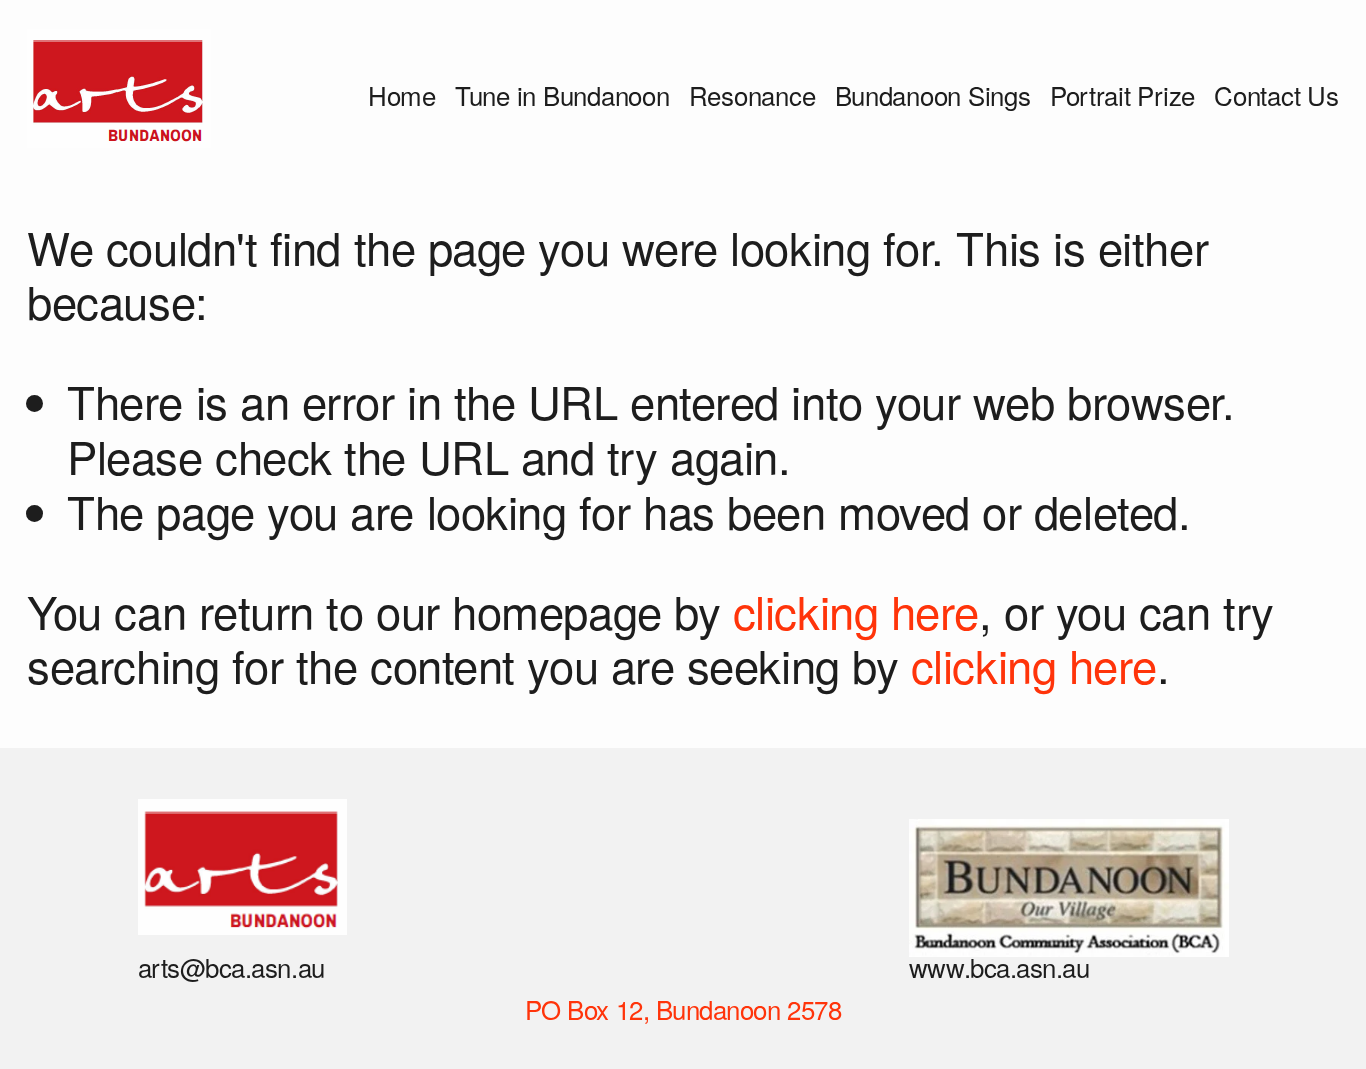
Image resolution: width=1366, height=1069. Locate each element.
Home (402, 94)
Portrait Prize (1122, 94)
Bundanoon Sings (933, 94)
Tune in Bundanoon (562, 94)
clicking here (856, 610)
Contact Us (1276, 94)
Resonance (752, 94)
